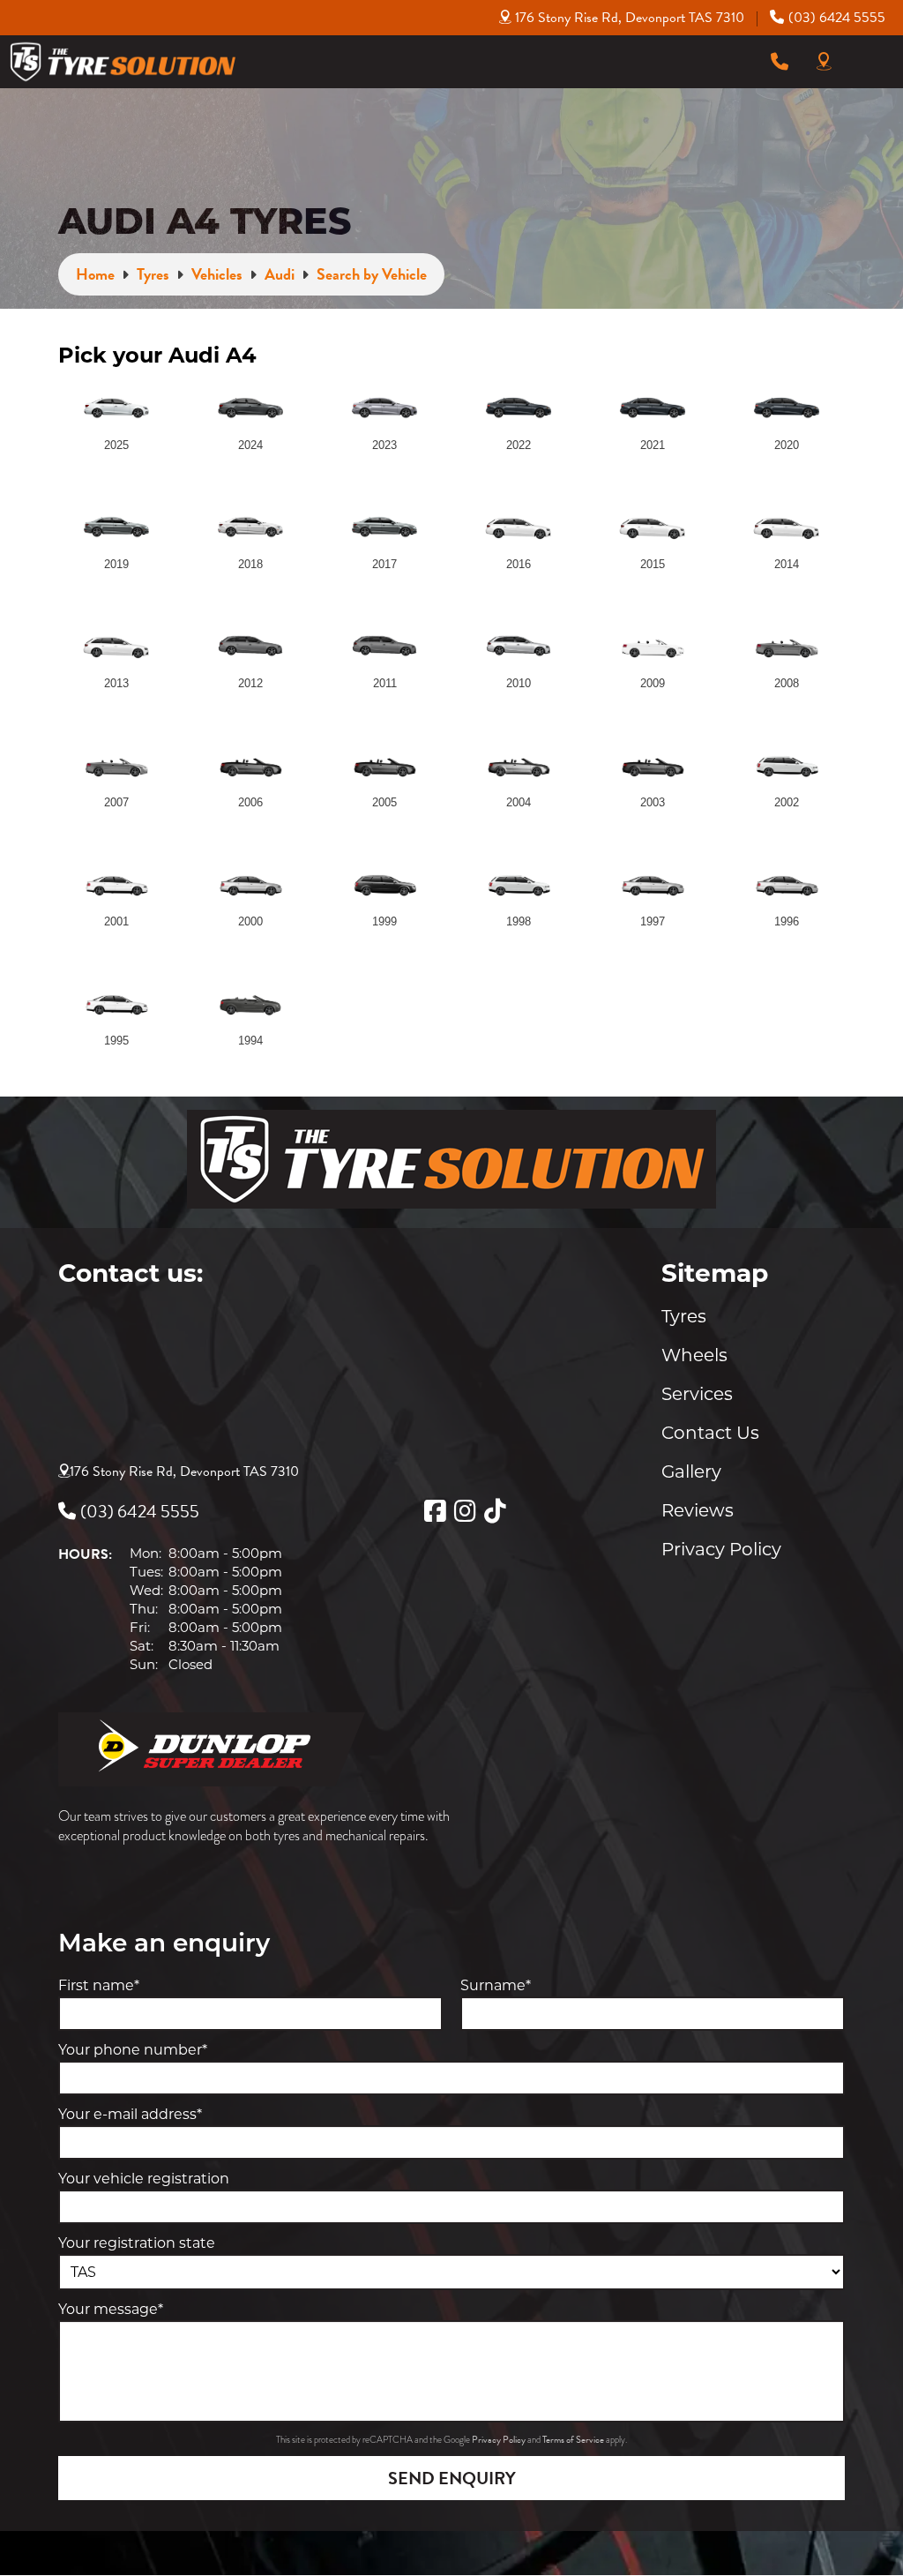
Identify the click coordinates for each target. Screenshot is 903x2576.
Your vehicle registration (144, 2179)
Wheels (694, 1355)
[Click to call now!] (780, 62)
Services (697, 1394)
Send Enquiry (452, 2478)
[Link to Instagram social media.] (465, 1511)
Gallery (691, 1471)
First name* (99, 1985)
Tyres (684, 1316)
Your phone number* (133, 2050)
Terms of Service (574, 2440)
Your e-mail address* (130, 2114)
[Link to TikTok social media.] (495, 1511)
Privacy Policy (721, 1549)
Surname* (496, 1985)
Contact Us (710, 1433)
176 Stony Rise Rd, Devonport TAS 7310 (630, 18)
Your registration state (137, 2243)
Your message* (111, 2309)
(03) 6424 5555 (837, 18)
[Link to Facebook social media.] (435, 1511)
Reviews (698, 1510)
